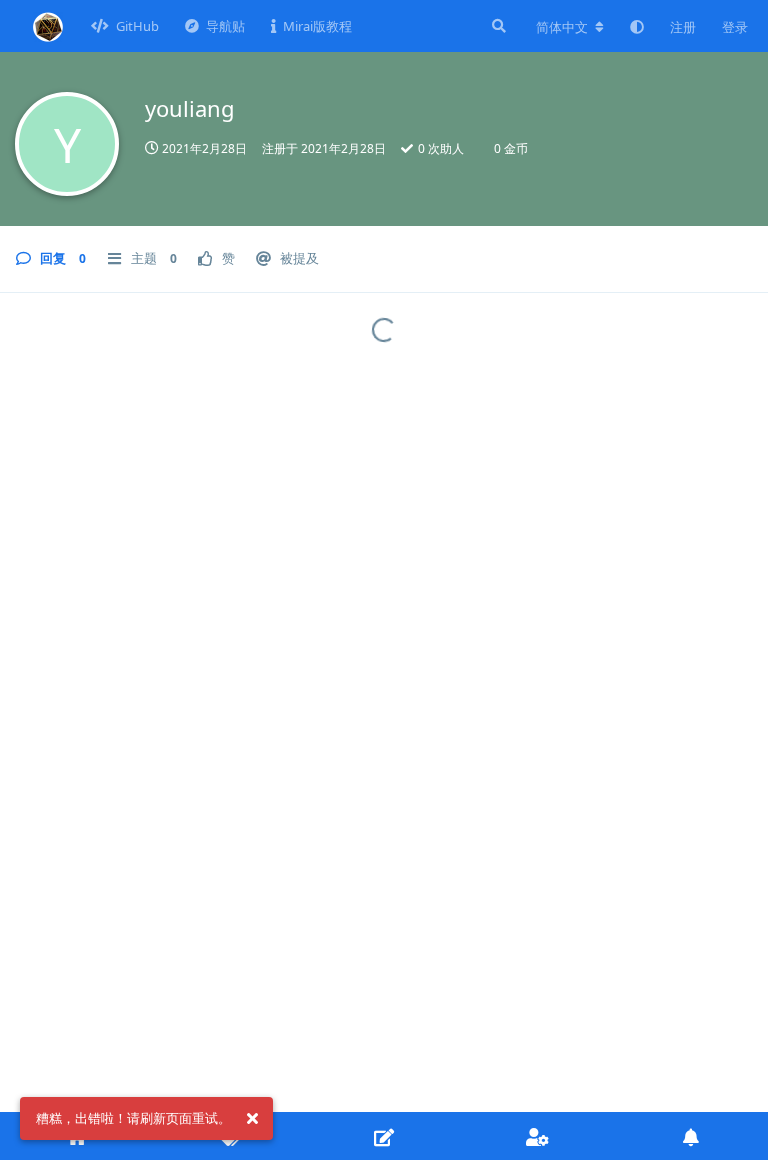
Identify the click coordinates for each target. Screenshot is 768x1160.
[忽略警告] (252, 1119)
